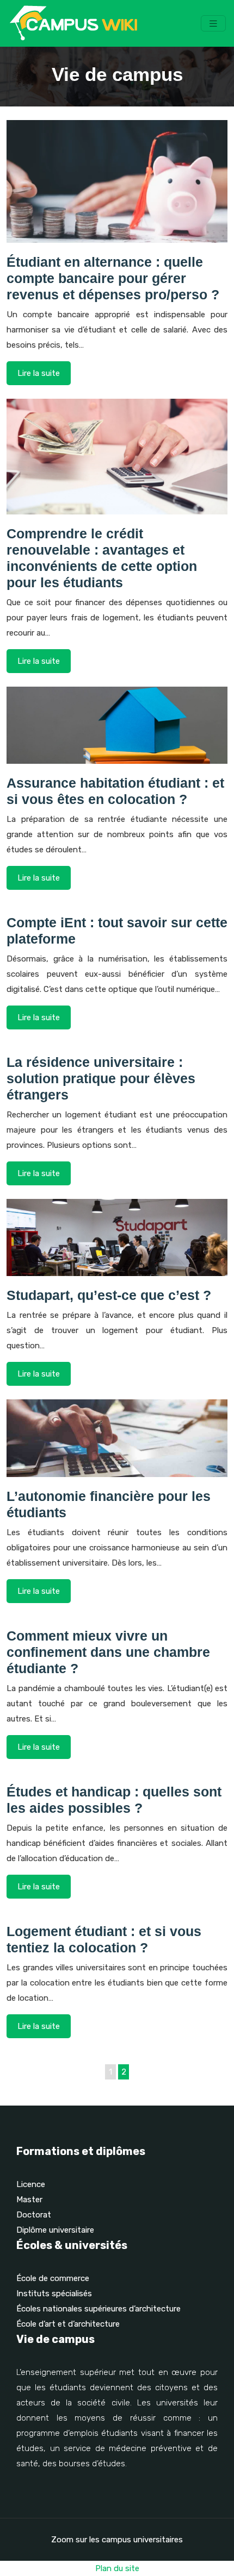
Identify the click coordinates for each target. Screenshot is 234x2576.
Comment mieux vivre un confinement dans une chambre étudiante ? (108, 1652)
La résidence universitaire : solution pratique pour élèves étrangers (101, 1078)
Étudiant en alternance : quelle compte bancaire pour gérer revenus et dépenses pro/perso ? (113, 278)
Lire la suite (39, 373)
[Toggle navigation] (213, 24)
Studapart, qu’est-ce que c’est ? (109, 1295)
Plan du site (117, 2568)
